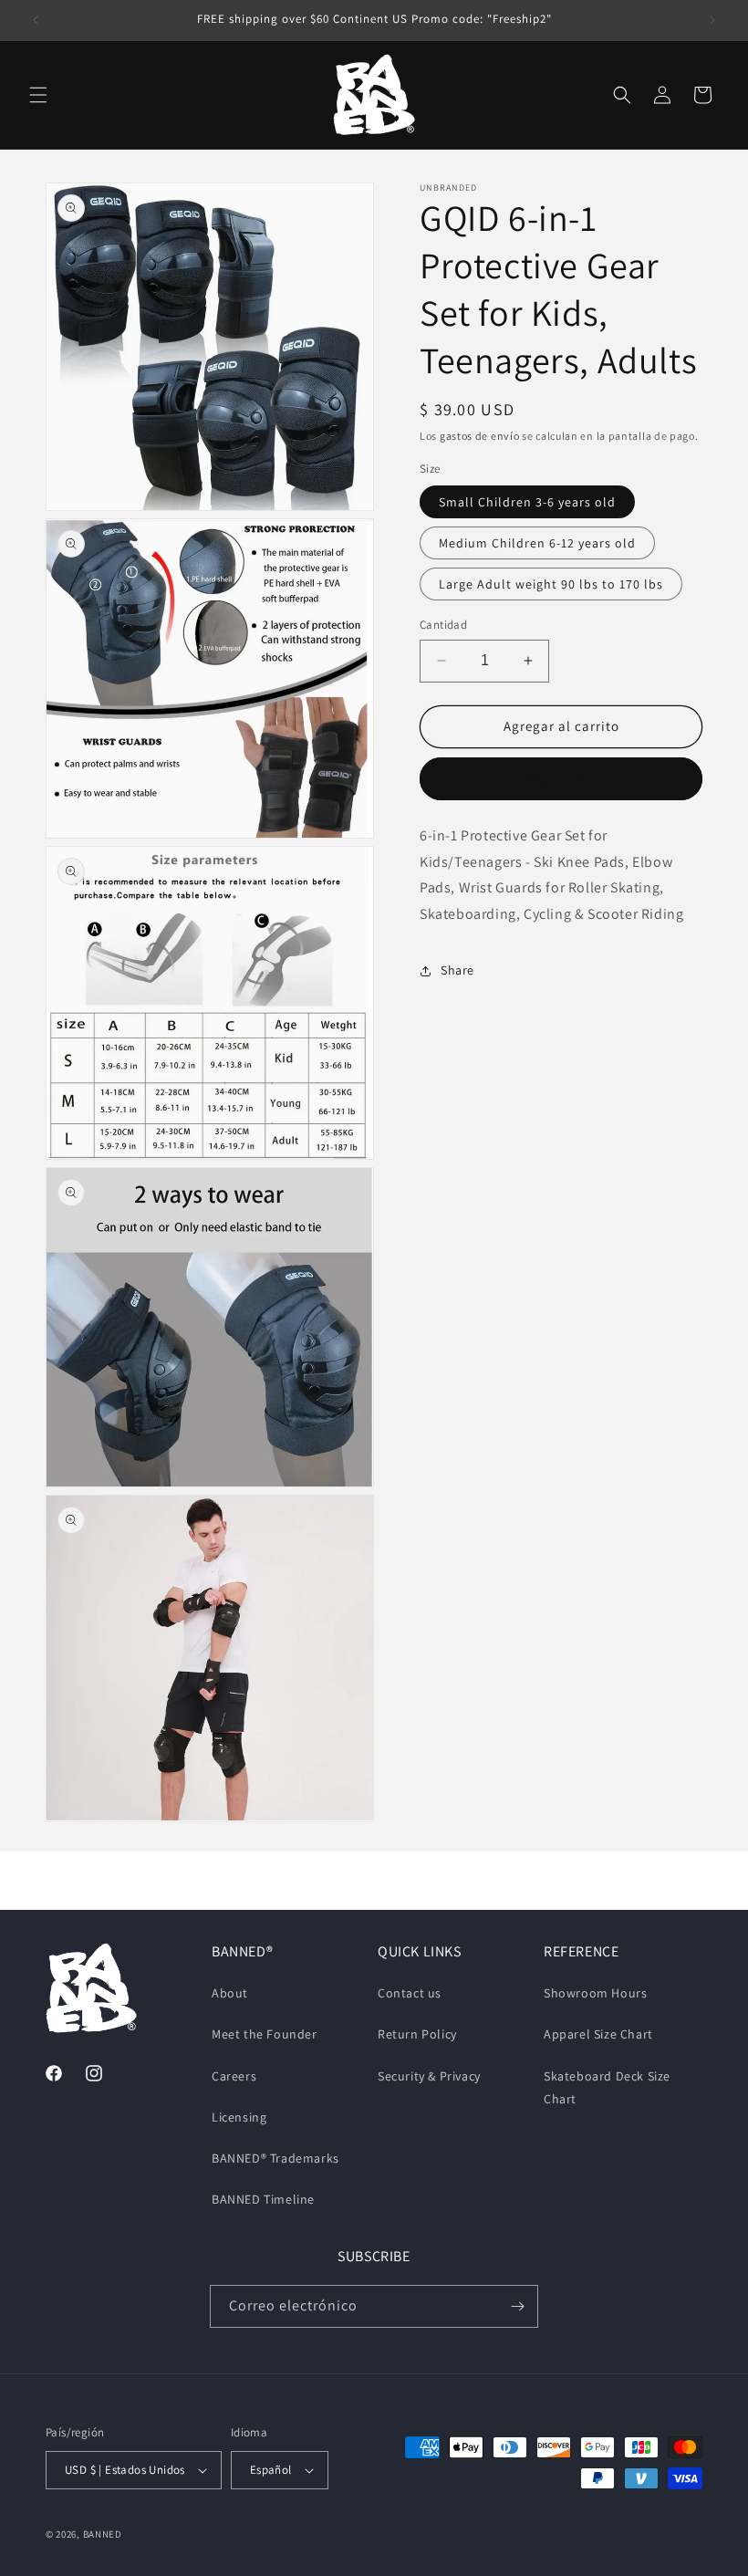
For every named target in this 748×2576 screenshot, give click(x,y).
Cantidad (443, 625)
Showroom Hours (595, 1993)
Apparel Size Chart (598, 2034)
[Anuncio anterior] (36, 20)
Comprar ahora (561, 779)
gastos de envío (480, 436)
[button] (38, 95)
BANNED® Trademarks (275, 2158)
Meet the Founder (265, 2034)
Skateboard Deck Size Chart (607, 2087)
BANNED (103, 2534)
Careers (234, 2076)
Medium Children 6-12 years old (537, 543)
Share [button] (457, 970)
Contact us (410, 1993)
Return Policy (417, 2034)
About (230, 1993)
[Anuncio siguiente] (712, 20)
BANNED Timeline (263, 2199)
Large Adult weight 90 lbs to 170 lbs (551, 584)
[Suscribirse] (517, 2306)
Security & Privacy (429, 2076)
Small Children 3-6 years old (527, 502)
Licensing (239, 2117)
